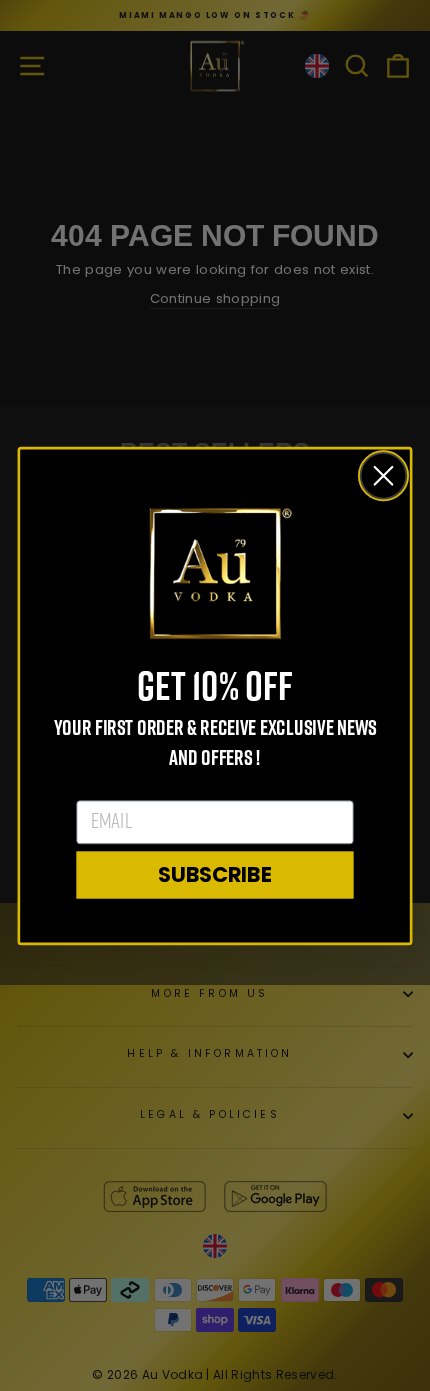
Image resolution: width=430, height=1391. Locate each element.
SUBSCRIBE (215, 874)
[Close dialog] (384, 475)
